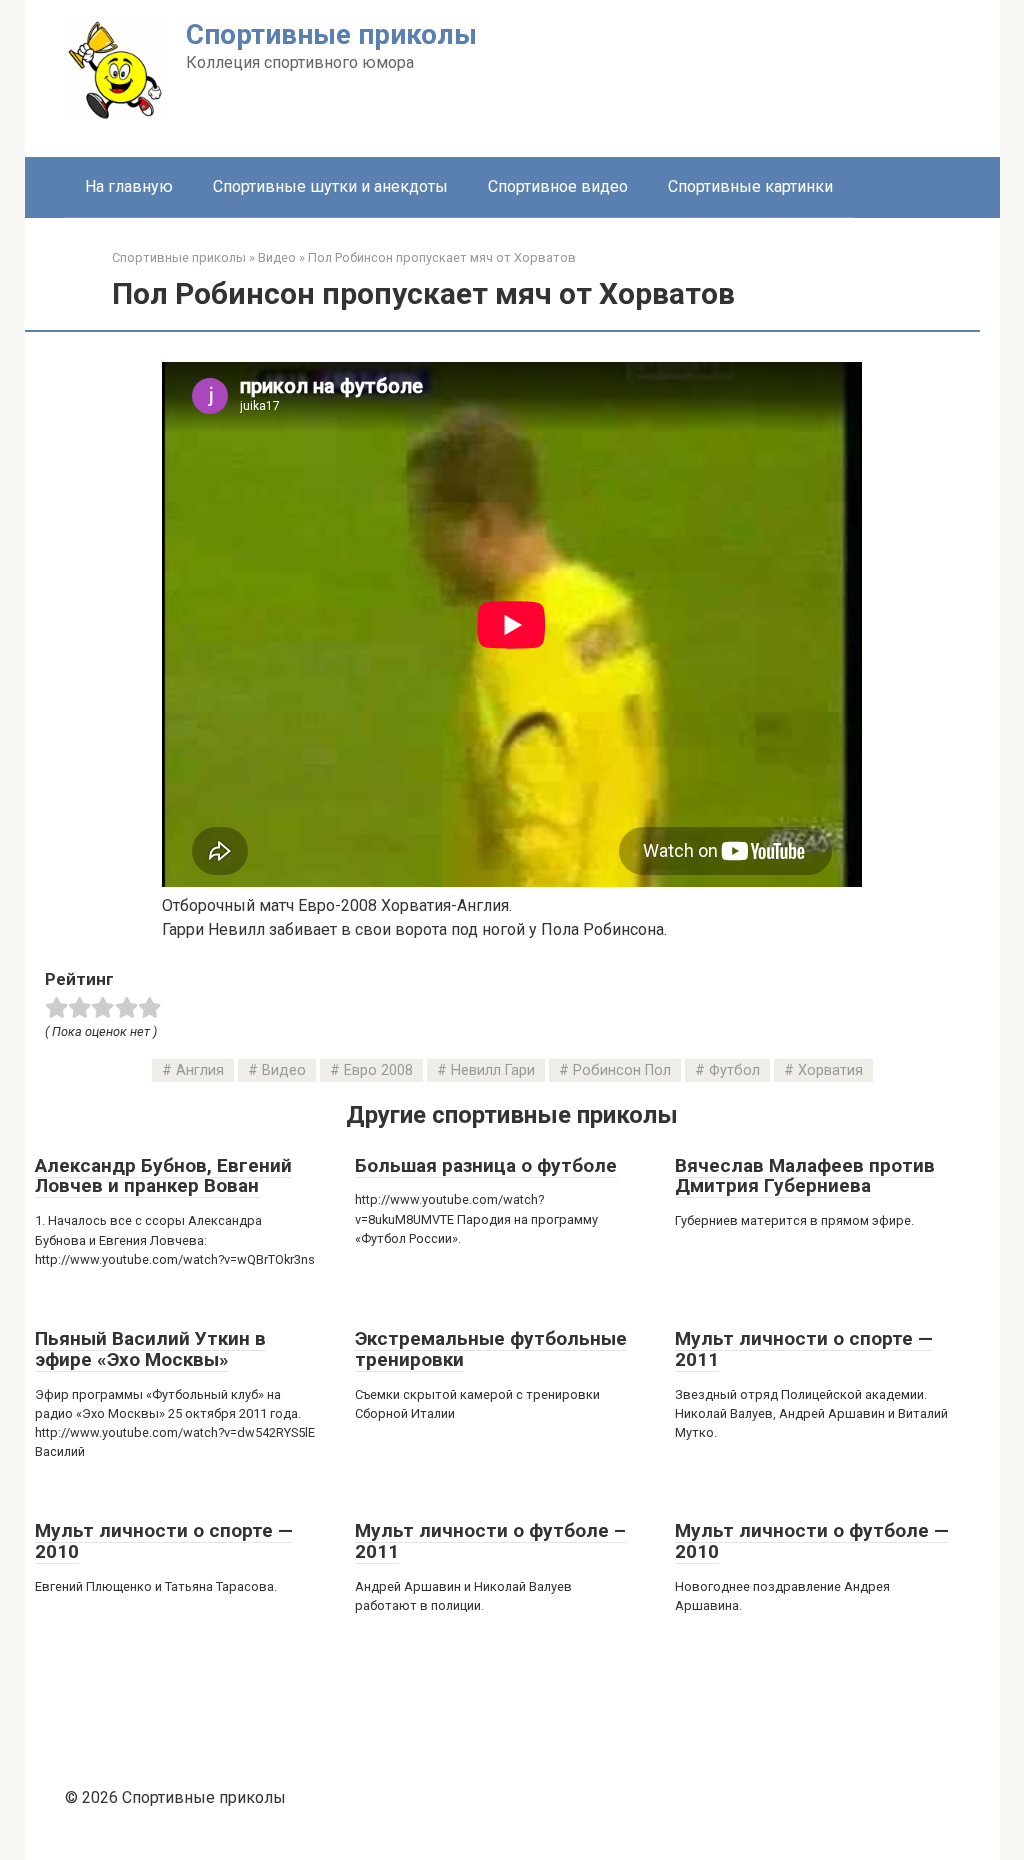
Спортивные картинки (750, 186)
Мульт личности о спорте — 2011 (804, 1349)
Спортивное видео (558, 186)
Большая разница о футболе (486, 1165)
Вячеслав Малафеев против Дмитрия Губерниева (805, 1176)
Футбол (734, 1070)
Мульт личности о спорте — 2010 (164, 1541)
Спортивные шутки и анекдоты (330, 186)
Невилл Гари (493, 1070)
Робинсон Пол (622, 1070)
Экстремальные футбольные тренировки (491, 1349)
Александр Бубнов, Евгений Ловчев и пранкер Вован (163, 1176)
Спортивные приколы (331, 34)
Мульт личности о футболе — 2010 (812, 1541)
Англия (200, 1070)
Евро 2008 (378, 1070)
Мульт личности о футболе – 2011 (490, 1541)
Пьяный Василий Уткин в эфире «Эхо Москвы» (150, 1349)
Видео (284, 1070)
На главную (129, 186)
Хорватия (830, 1070)
